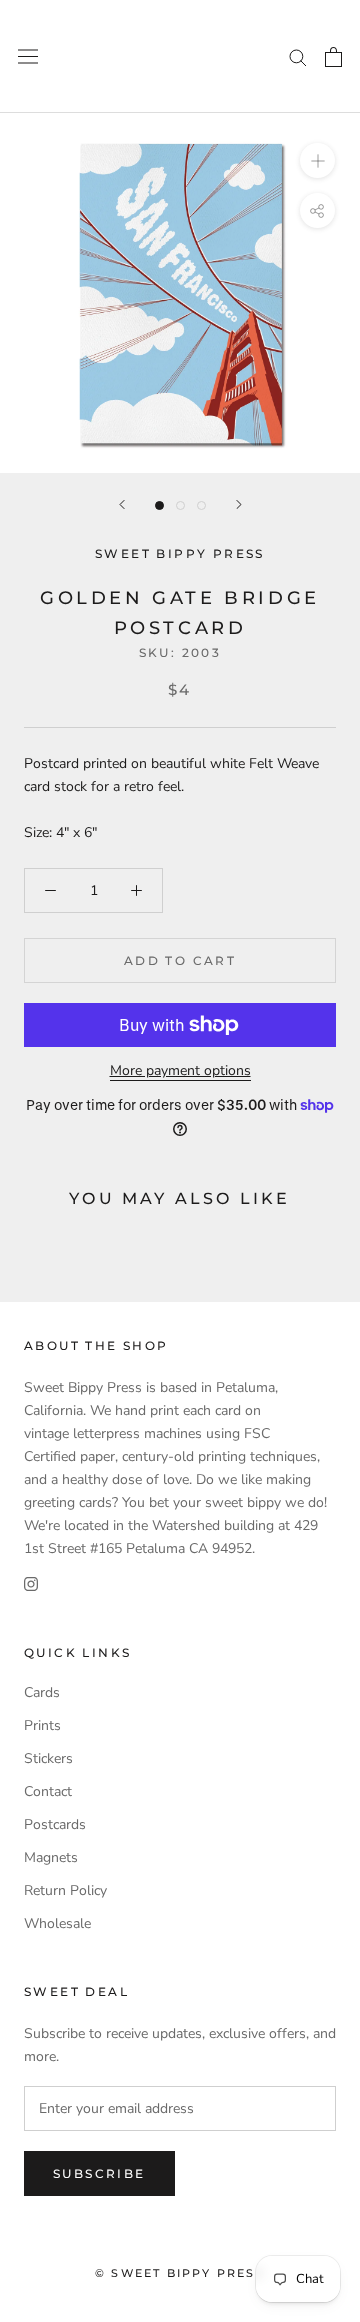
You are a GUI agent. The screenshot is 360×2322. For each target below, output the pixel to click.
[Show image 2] (180, 505)
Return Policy (65, 1890)
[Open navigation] (28, 56)
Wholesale (57, 1923)
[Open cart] (333, 57)
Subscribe (99, 2173)
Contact (48, 1791)
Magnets (51, 1857)
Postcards (55, 1824)
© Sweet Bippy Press (180, 2273)
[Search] (298, 56)
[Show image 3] (201, 505)
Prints (42, 1725)
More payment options (180, 1070)
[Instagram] (31, 1582)
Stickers (48, 1758)
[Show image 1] (159, 505)
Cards (42, 1692)
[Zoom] (317, 160)
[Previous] (122, 504)
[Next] (239, 504)
